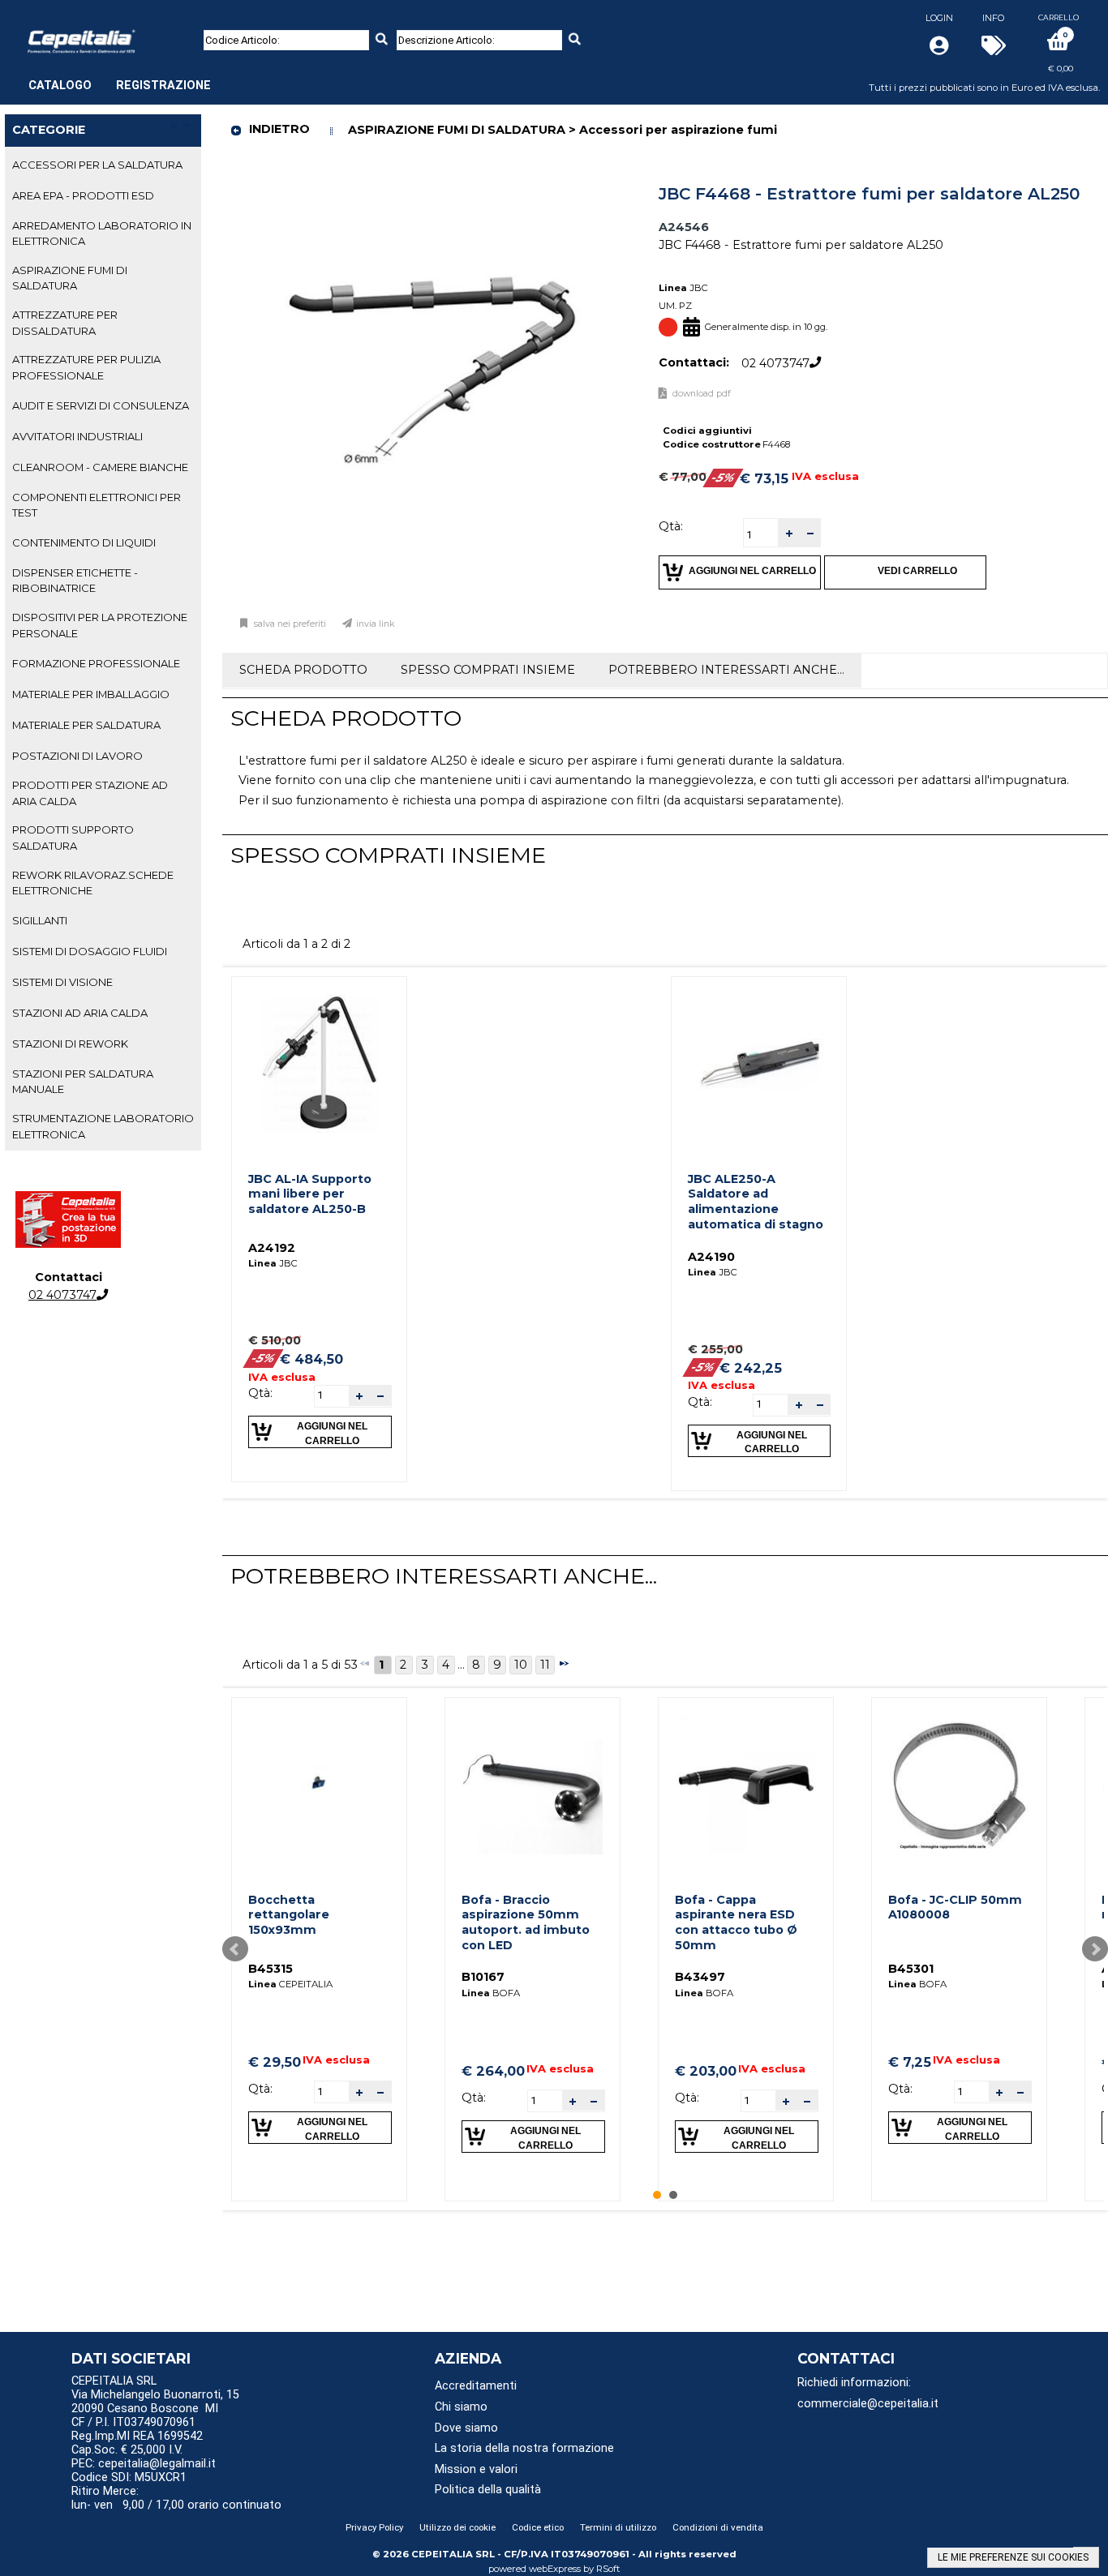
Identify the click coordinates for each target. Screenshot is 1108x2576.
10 (521, 1665)
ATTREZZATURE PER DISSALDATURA (65, 322)
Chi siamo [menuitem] (461, 2407)
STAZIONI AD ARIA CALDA (80, 1013)
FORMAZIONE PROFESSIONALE (96, 663)
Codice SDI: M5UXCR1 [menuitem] (129, 2477)
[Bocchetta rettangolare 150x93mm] (320, 1785)
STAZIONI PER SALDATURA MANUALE (83, 1081)
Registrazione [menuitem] (163, 86)
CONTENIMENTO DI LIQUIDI (84, 542)
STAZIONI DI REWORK (70, 1044)
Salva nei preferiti (290, 624)
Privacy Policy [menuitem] (374, 2527)
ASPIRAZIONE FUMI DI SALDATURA (70, 278)
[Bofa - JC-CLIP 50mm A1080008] (960, 1785)
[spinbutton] (761, 535)
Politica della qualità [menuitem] (488, 2490)
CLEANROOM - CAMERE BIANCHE (100, 467)
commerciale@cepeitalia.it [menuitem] (868, 2404)
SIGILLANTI (40, 920)
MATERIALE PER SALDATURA (86, 725)
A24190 (711, 1257)
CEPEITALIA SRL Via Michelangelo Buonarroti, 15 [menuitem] (155, 2388)
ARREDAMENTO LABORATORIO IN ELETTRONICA (102, 233)
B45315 (271, 1969)
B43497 (700, 1977)
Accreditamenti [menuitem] (476, 2386)
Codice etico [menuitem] (538, 2527)
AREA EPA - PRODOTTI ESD (83, 195)
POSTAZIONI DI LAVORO (77, 756)
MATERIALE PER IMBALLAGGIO (91, 694)
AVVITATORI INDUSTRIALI (77, 436)
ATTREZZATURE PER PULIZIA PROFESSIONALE (86, 367)
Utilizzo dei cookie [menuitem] (457, 2527)
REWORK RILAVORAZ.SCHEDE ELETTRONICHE (93, 883)
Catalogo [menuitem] (60, 86)
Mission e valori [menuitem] (476, 2469)
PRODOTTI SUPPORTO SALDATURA (73, 837)
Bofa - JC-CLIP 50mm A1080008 (955, 1907)
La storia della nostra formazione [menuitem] (524, 2448)
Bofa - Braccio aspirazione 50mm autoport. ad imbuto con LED (526, 1922)
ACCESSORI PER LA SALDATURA (97, 165)
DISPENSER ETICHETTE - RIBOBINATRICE (75, 580)
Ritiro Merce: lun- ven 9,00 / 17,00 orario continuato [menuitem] (176, 2498)
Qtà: (671, 526)
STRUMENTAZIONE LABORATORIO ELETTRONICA (103, 1126)
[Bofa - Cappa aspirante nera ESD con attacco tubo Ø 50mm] (746, 1785)
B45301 (911, 1969)
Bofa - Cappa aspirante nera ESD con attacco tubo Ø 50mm (736, 1922)
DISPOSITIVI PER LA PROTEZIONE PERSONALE (100, 625)
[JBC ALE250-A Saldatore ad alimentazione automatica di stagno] (758, 1064)
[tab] (103, 165)
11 (545, 1665)
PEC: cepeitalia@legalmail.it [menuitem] (145, 2464)
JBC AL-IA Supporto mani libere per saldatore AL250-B (310, 1194)
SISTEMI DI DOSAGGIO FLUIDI (90, 951)
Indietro (279, 129)
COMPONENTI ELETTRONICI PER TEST (97, 505)
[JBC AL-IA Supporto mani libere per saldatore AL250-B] (320, 1064)
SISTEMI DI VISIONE (62, 982)
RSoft (608, 2569)
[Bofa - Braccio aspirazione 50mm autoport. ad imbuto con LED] (533, 1785)
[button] (788, 533)
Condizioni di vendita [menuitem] (718, 2527)
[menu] (120, 77)
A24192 (272, 1248)
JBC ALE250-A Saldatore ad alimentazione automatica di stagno (756, 1202)
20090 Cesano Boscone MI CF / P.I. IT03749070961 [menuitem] (145, 2415)
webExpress (555, 2569)
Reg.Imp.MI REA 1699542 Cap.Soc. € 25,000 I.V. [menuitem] (137, 2443)
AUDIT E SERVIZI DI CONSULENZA (101, 405)
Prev (235, 1949)
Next (1095, 1949)
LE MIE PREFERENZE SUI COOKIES (1013, 2557)
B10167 (483, 1977)
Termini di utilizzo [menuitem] (618, 2527)
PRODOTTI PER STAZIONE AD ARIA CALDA (90, 793)
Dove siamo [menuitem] (466, 2428)
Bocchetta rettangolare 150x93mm (289, 1915)
